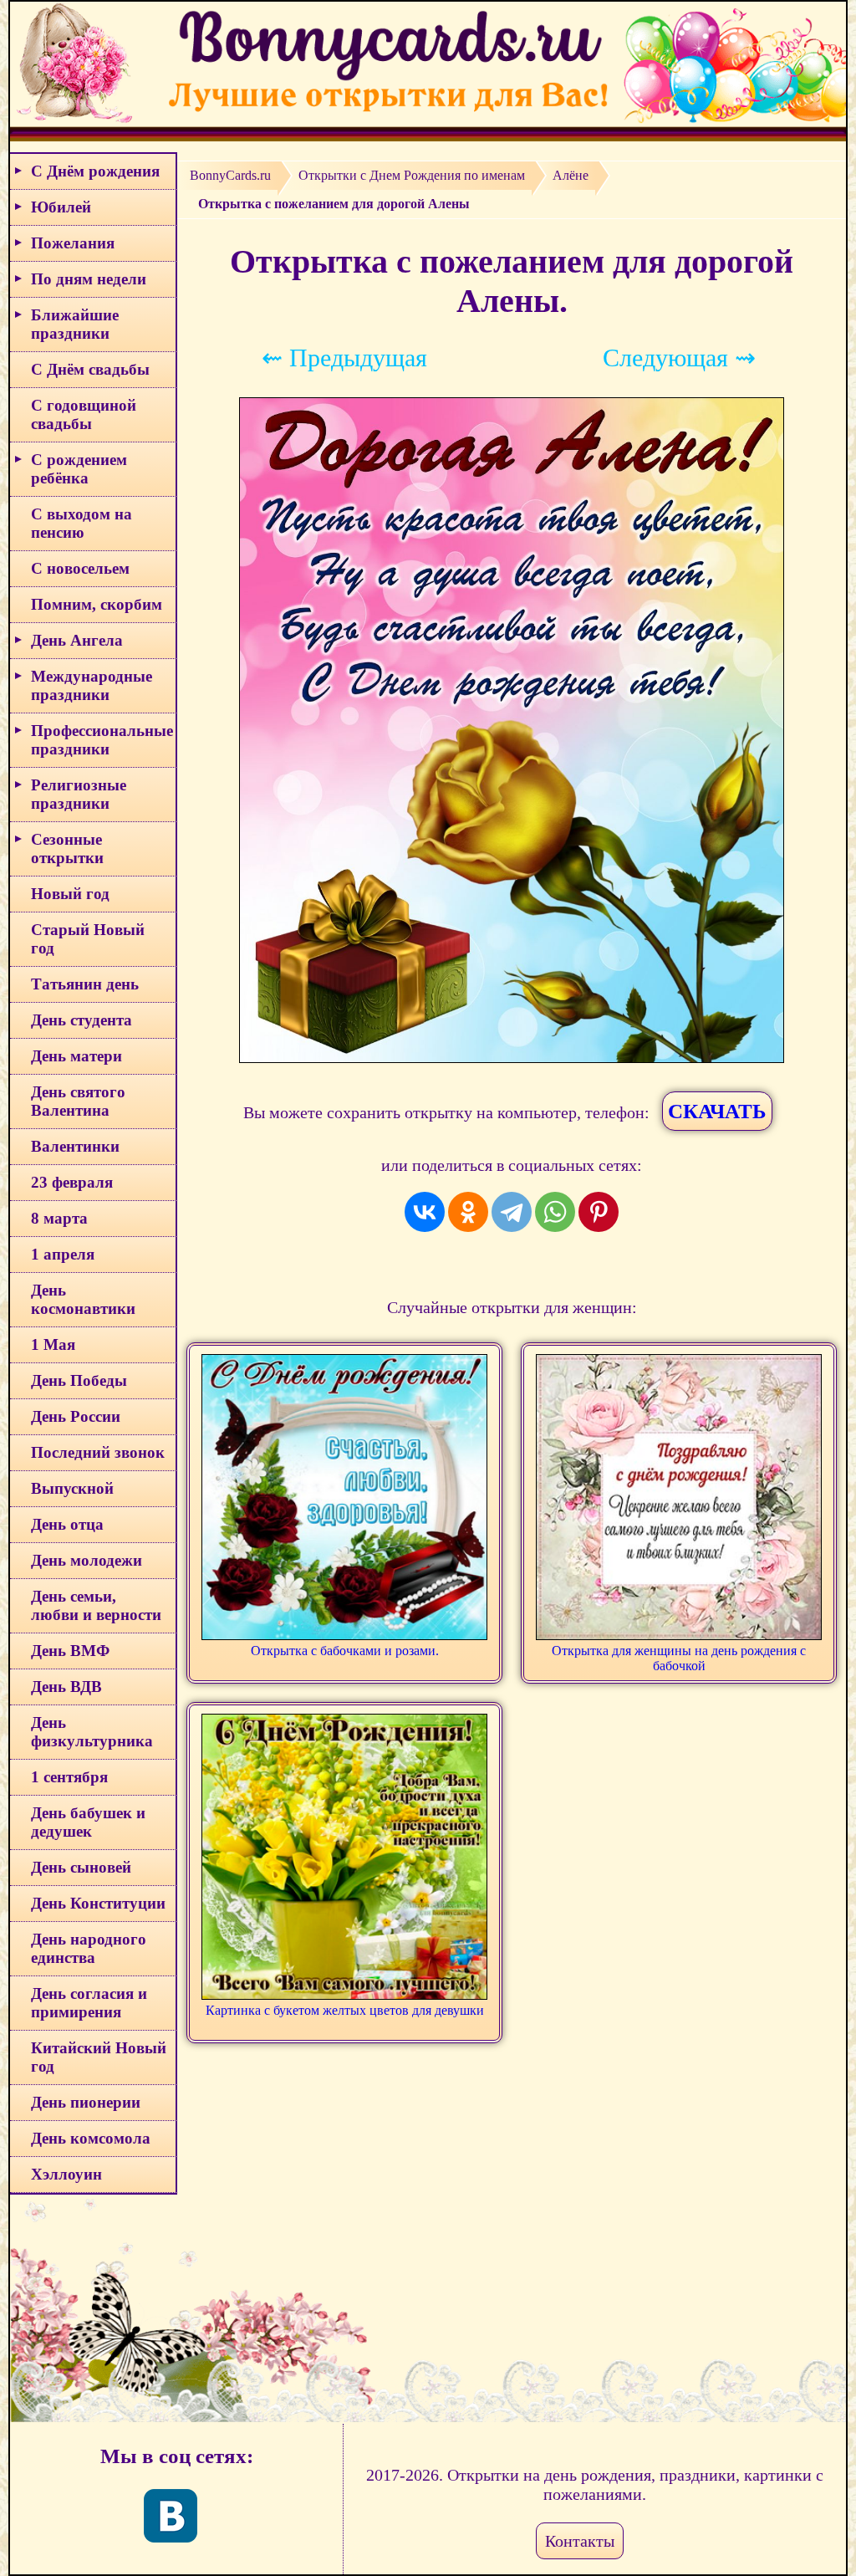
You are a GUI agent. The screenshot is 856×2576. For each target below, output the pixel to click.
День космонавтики (83, 1299)
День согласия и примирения (89, 2003)
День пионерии (86, 2102)
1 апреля (63, 1254)
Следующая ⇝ (679, 358)
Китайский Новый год (99, 2057)
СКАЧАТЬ (717, 1111)
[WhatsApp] (555, 1212)
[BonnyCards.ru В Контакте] (171, 2516)
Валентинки (75, 1146)
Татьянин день (85, 984)
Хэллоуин (66, 2174)
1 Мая (53, 1344)
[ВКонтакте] (425, 1212)
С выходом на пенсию (82, 523)
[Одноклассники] (468, 1212)
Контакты (580, 2541)
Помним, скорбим (97, 604)
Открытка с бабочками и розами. (345, 1651)
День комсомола (91, 2138)
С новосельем (80, 568)
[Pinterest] (599, 1212)
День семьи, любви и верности (96, 1605)
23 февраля (72, 1182)
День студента (82, 1020)
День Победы (79, 1380)
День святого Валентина (78, 1101)
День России (76, 1416)
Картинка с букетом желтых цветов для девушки (345, 2010)
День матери (76, 1056)
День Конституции (98, 1903)
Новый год (70, 894)
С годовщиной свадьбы (84, 414)
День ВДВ (66, 1687)
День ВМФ (70, 1651)
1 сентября (69, 1777)
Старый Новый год (88, 939)
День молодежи (87, 1560)
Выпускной (72, 1488)
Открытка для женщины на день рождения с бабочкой (679, 1658)
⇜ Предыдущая (344, 358)
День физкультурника (92, 1732)
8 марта (59, 1218)
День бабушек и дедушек (88, 1822)
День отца (67, 1524)
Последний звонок (98, 1452)
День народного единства (89, 1948)
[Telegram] (512, 1212)
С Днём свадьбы (90, 369)
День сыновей (81, 1867)
